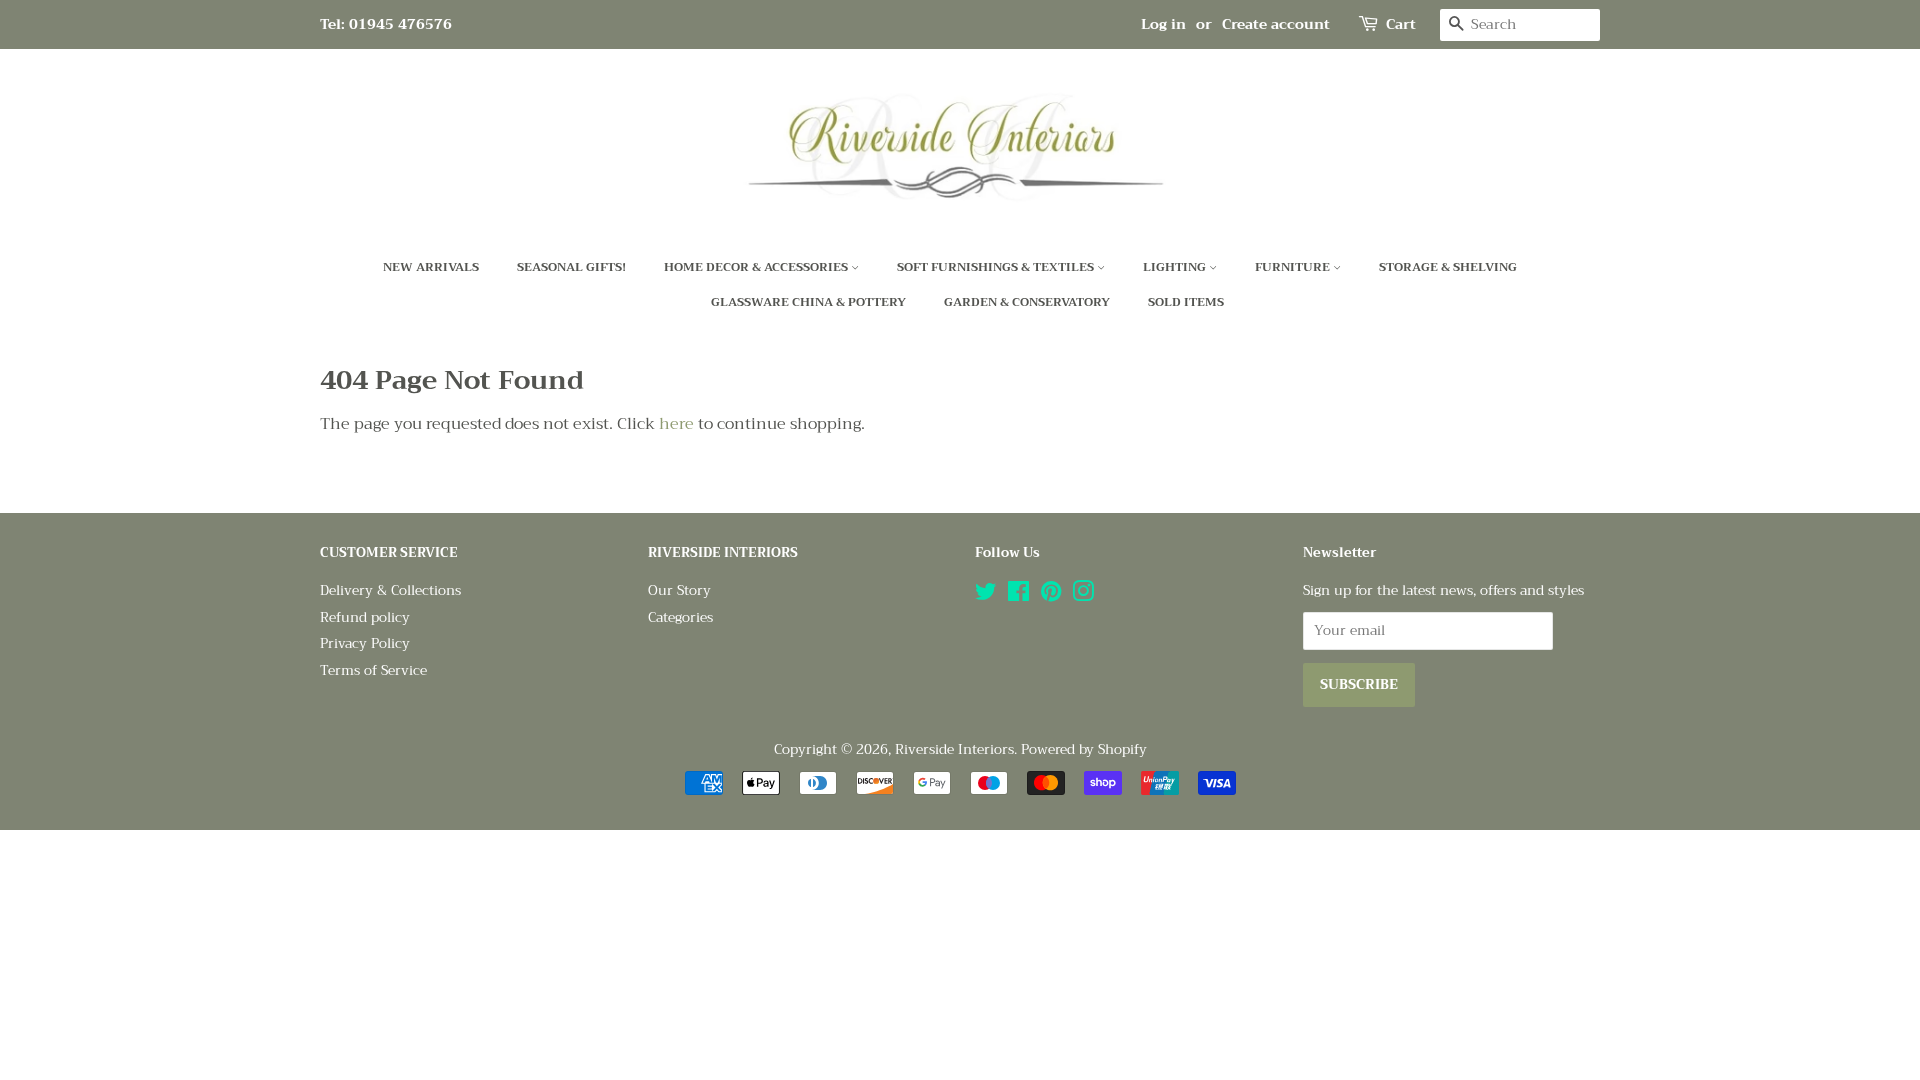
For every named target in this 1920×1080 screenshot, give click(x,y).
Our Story (679, 590)
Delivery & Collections (390, 590)
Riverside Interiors (954, 749)
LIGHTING (1176, 267)
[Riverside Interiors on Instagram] (1083, 595)
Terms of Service (373, 670)
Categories (680, 617)
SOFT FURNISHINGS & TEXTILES (997, 267)
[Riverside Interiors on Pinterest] (1051, 595)
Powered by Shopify (1084, 749)
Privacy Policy (365, 643)
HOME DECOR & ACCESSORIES (757, 267)
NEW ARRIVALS (431, 267)
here (676, 424)
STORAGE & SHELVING (1448, 267)
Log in (1163, 24)
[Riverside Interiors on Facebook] (1018, 595)
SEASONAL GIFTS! (571, 267)
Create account (1276, 24)
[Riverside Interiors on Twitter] (986, 595)
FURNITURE (1294, 267)
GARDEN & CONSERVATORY (1027, 302)
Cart (1401, 24)
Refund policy (365, 617)
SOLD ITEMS (1186, 302)
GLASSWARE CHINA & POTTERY (808, 302)
